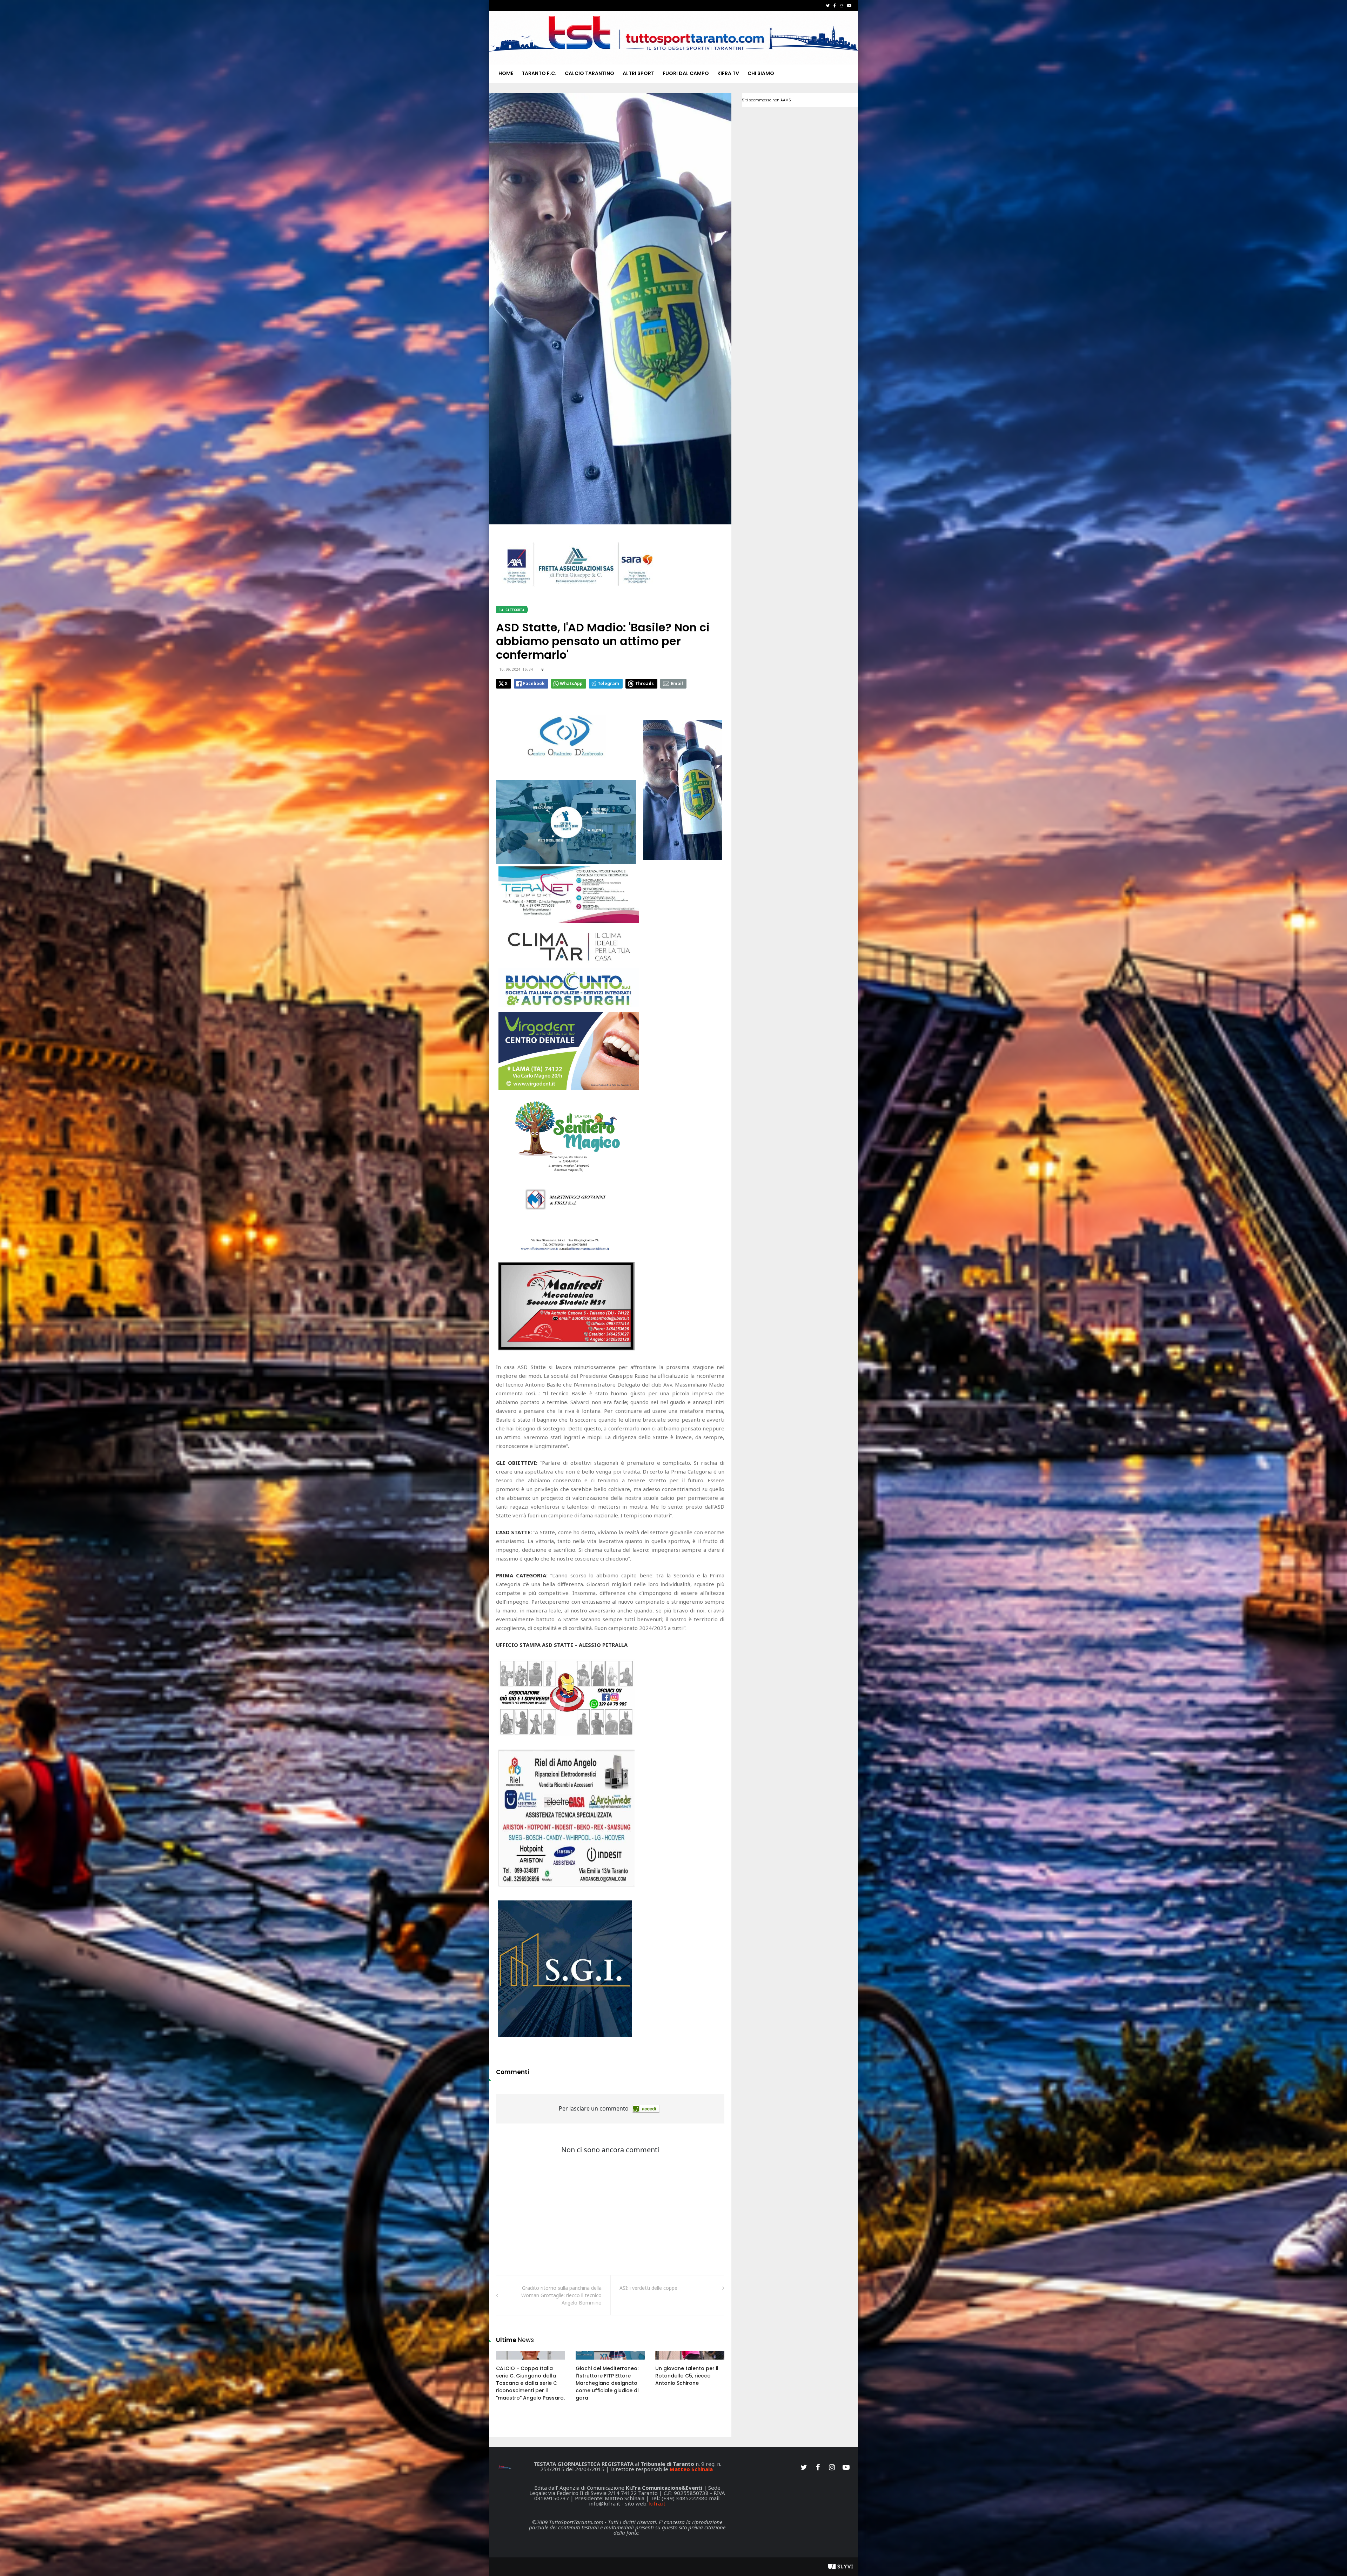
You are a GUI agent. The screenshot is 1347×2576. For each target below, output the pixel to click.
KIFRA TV (728, 73)
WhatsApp (571, 683)
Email (677, 683)
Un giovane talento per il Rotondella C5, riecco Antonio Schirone (687, 2376)
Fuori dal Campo (686, 73)
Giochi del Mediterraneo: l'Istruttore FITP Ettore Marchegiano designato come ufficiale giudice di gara (607, 2383)
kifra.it (657, 2503)
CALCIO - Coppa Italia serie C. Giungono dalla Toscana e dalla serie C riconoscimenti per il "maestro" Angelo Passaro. (530, 2383)
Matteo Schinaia (691, 2469)
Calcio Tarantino (589, 73)
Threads (645, 683)
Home (506, 73)
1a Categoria (512, 610)
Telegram (608, 683)
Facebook (534, 683)
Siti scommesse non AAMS (766, 100)
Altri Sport (638, 73)
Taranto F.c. (539, 73)
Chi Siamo (761, 73)
